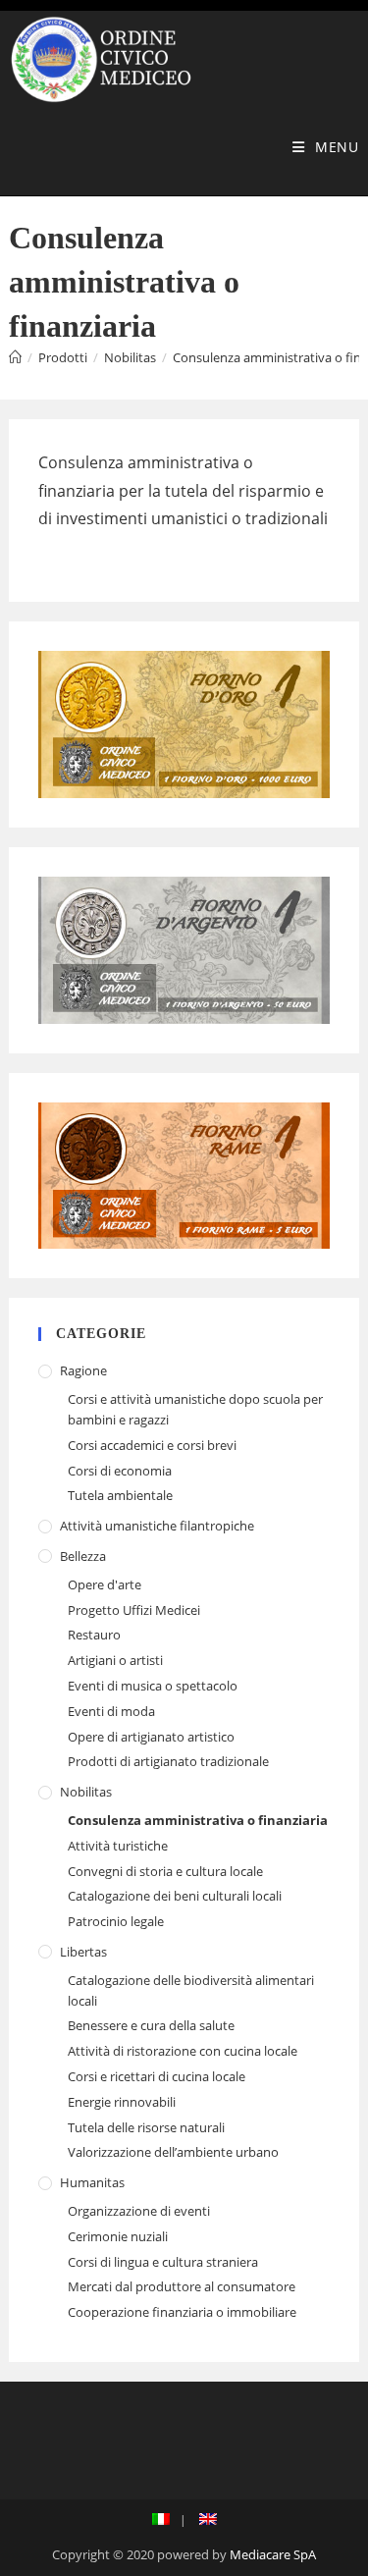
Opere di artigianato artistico (151, 1737)
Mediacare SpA (273, 2554)
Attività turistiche (118, 1846)
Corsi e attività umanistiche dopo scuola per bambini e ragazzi (195, 1409)
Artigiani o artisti (115, 1660)
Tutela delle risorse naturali (146, 2127)
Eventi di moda (111, 1711)
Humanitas (92, 2182)
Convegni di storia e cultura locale (165, 1871)
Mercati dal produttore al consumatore (182, 2286)
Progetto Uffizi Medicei (134, 1610)
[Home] (15, 357)
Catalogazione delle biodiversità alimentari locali (191, 1990)
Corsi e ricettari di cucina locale (157, 2076)
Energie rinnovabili (122, 2102)
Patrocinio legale (116, 1921)
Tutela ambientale (120, 1495)
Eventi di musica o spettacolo (153, 1686)
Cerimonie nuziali (118, 2236)
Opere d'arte (105, 1584)
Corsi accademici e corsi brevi (152, 1445)
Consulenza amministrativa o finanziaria (198, 1820)
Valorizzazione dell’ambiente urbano (173, 2152)
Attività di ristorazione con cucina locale (183, 2051)
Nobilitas (86, 1792)
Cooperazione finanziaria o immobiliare (182, 2312)
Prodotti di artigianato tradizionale (168, 1761)
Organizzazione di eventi (139, 2211)
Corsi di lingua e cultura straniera (163, 2262)
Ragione (83, 1370)
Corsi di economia (120, 1471)
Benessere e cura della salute (151, 2025)
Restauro (94, 1635)
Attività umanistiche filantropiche (157, 1526)
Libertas (83, 1952)
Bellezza (83, 1556)
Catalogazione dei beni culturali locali (175, 1896)
